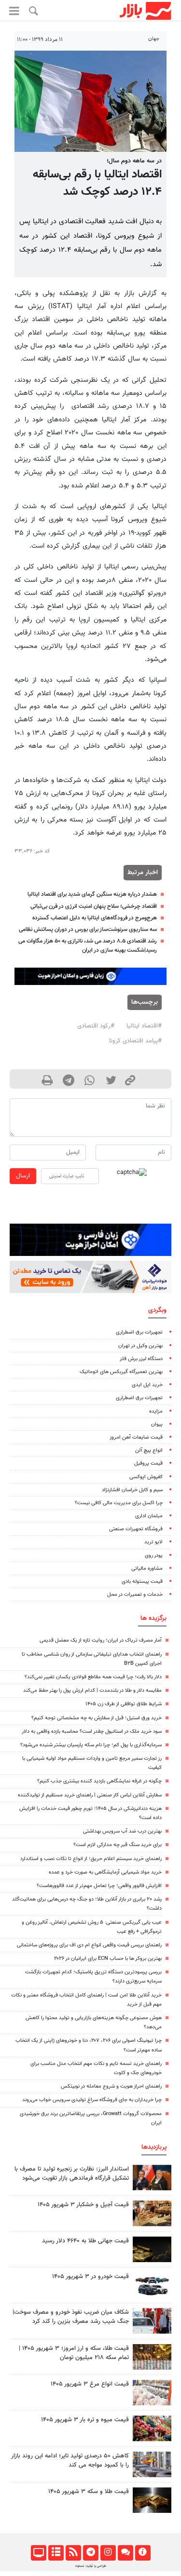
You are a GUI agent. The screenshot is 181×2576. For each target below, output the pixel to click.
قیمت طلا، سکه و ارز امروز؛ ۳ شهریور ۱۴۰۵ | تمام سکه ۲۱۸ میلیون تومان (74, 2353)
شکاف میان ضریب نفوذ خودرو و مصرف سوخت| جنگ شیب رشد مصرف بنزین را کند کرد (71, 2317)
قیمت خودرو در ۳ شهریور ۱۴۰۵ (90, 2277)
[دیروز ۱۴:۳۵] (152, 2357)
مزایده (156, 1411)
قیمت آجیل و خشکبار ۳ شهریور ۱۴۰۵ (83, 2205)
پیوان (157, 1424)
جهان (154, 39)
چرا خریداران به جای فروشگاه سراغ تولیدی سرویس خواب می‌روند (92, 2100)
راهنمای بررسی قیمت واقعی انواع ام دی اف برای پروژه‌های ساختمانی (89, 1945)
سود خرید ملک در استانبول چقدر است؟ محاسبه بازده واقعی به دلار (92, 1732)
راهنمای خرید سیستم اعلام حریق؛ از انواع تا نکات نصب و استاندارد (91, 1859)
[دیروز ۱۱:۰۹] (152, 2213)
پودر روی (154, 1556)
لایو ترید (153, 1542)
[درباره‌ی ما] (143, 2553)
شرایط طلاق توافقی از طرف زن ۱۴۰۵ (124, 1704)
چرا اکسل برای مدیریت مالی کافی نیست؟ (119, 1503)
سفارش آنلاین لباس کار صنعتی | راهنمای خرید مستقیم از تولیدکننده (90, 1795)
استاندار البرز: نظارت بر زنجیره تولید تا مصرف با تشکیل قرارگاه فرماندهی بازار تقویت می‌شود (72, 2174)
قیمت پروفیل (148, 1463)
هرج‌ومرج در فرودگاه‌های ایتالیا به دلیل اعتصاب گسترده (95, 918)
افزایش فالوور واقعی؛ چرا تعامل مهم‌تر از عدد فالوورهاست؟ (99, 1886)
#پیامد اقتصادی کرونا (135, 1041)
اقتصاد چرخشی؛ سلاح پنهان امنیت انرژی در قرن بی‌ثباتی (94, 906)
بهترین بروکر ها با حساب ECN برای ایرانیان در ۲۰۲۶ (108, 1959)
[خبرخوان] (73, 2553)
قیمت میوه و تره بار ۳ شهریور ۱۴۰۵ (85, 2420)
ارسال (23, 1176)
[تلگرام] (90, 2553)
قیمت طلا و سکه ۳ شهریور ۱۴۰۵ (89, 2492)
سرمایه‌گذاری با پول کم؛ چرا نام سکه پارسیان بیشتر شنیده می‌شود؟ (91, 1745)
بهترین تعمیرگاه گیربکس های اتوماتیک (121, 1372)
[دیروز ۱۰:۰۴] (152, 2285)
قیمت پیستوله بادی (142, 1582)
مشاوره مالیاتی (147, 1569)
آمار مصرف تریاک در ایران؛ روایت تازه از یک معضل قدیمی (101, 1640)
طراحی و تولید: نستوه (91, 2566)
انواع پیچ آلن (149, 1450)
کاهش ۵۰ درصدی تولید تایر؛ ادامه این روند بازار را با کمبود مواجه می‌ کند (70, 2461)
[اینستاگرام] (108, 2553)
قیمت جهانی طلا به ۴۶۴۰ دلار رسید (85, 2241)
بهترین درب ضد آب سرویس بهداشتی (122, 1831)
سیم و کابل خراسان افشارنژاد (132, 1490)
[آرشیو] (56, 2553)
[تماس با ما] (125, 2553)
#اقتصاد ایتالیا (144, 1026)
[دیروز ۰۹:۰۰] (152, 2321)
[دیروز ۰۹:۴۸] (152, 2249)
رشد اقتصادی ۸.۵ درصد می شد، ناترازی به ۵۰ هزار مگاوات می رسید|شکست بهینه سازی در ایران (88, 946)
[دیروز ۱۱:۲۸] (152, 2500)
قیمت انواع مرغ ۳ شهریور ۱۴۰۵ (90, 2384)
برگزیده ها (153, 1618)
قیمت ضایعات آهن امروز (136, 1437)
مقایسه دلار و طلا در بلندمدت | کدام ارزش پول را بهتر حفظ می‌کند (92, 1691)
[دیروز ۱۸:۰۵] (152, 2178)
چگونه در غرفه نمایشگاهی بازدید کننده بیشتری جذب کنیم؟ (99, 1781)
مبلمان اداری (149, 1516)
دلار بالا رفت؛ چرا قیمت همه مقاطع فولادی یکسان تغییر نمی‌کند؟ (93, 1677)
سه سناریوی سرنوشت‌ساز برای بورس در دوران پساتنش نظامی (88, 930)
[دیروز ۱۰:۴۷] (152, 2393)
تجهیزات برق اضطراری (139, 1332)
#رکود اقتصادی (96, 1026)
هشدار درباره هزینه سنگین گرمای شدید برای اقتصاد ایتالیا (92, 894)
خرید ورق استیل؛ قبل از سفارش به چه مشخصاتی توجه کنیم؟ (97, 1718)
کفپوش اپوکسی (146, 1477)
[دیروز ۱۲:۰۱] (152, 2464)
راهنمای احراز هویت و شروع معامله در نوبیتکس (111, 2086)
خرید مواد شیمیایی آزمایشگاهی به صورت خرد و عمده (105, 1872)
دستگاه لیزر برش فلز (141, 1359)
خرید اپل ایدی (147, 1385)
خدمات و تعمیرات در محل (135, 1595)
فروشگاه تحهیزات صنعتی (136, 1529)
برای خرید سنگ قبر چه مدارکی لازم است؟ (118, 1845)
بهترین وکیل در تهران (140, 1346)
